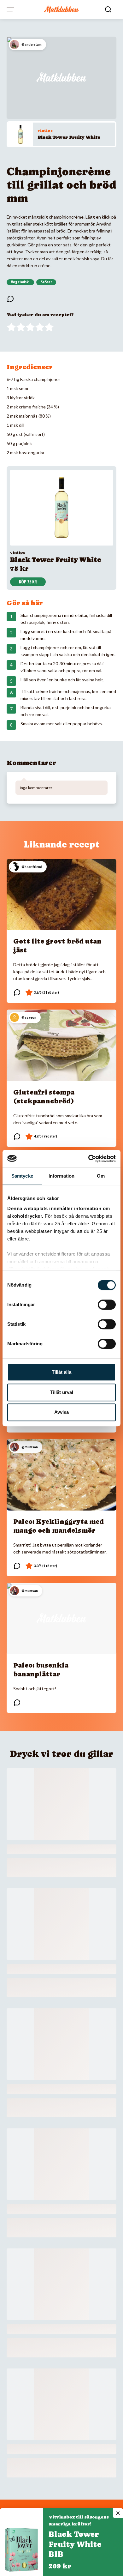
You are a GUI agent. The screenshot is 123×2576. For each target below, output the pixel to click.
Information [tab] (61, 1176)
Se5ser (46, 282)
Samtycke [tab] (22, 1176)
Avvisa (61, 1412)
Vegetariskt (20, 282)
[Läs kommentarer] (10, 299)
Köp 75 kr (28, 582)
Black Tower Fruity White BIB (75, 2544)
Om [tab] (101, 1176)
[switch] (107, 1305)
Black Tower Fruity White (69, 137)
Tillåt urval (62, 1392)
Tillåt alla (61, 1372)
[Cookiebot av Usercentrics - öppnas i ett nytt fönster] (88, 1159)
